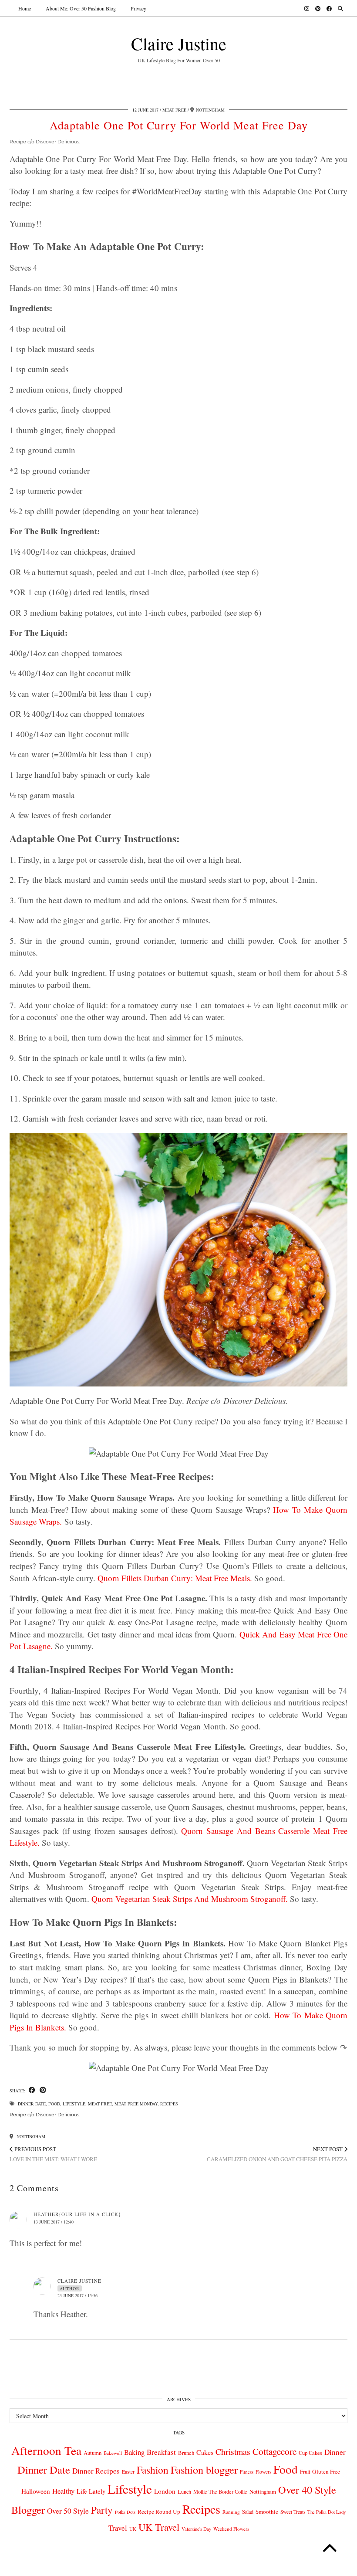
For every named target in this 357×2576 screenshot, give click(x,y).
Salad (248, 2512)
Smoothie (267, 2512)
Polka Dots (125, 2512)
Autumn (93, 2453)
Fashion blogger (204, 2470)
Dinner (335, 2452)
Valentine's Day (196, 2529)
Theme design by (310, 2566)
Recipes (169, 2104)
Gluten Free (326, 2471)
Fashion (153, 2470)
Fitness (247, 2472)
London (165, 2491)
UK (133, 2529)
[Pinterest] (318, 8)
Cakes (205, 2452)
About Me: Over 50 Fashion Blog (81, 8)
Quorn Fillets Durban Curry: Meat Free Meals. (175, 1578)
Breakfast (161, 2452)
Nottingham (30, 2136)
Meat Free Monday (136, 2104)
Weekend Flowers (231, 2529)
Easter (128, 2472)
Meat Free (174, 110)
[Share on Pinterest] (43, 2090)
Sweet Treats (293, 2512)
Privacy (138, 8)
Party (102, 2510)
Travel (118, 2528)
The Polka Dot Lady (327, 2512)
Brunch (186, 2453)
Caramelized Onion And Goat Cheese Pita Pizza (277, 2154)
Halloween (36, 2491)
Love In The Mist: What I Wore (53, 2154)
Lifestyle (74, 2104)
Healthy (63, 2491)
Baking (134, 2452)
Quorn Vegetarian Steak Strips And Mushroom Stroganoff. (190, 1899)
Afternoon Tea (46, 2450)
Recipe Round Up (159, 2512)
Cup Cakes (310, 2453)
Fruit (305, 2471)
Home (25, 8)
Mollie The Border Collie (220, 2491)
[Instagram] (307, 8)
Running (231, 2512)
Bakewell (113, 2453)
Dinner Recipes (96, 2471)
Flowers (263, 2472)
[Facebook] (329, 8)
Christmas (233, 2452)
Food (54, 2104)
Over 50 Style (68, 2511)
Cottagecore (274, 2451)
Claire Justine (179, 43)
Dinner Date (32, 2104)
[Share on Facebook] (32, 2090)
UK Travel (159, 2527)
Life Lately (91, 2491)
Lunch (184, 2491)
